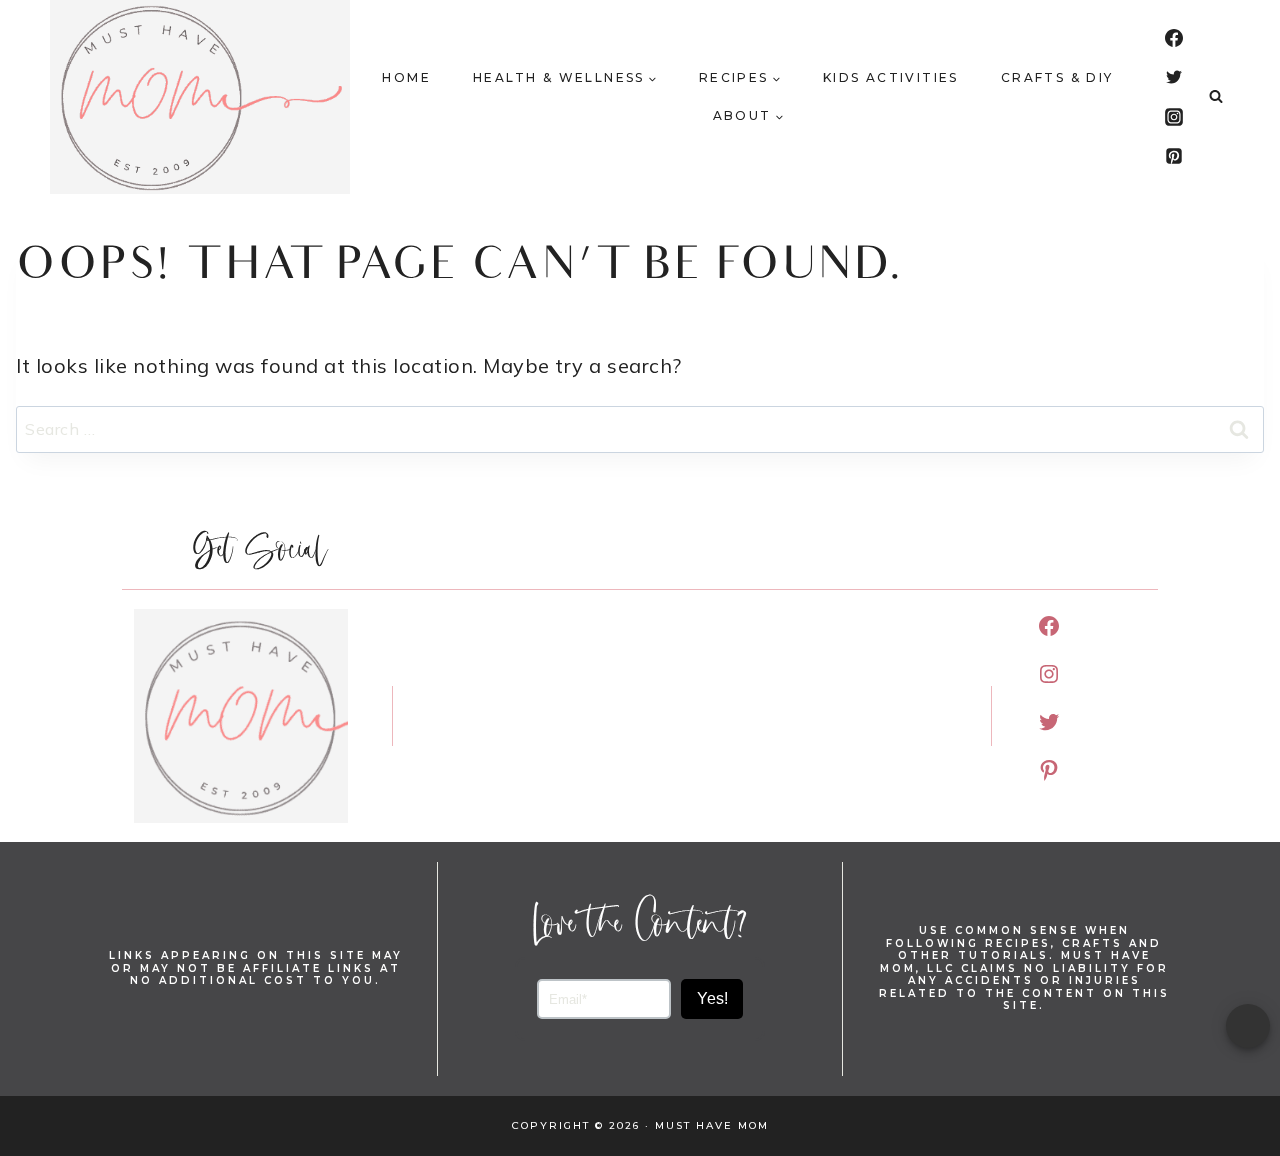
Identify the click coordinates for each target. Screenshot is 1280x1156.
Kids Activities (891, 77)
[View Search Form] (1216, 97)
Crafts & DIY (1057, 77)
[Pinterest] (1174, 156)
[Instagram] (1174, 117)
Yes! (712, 998)
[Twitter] (1174, 77)
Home (406, 77)
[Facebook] (1174, 38)
